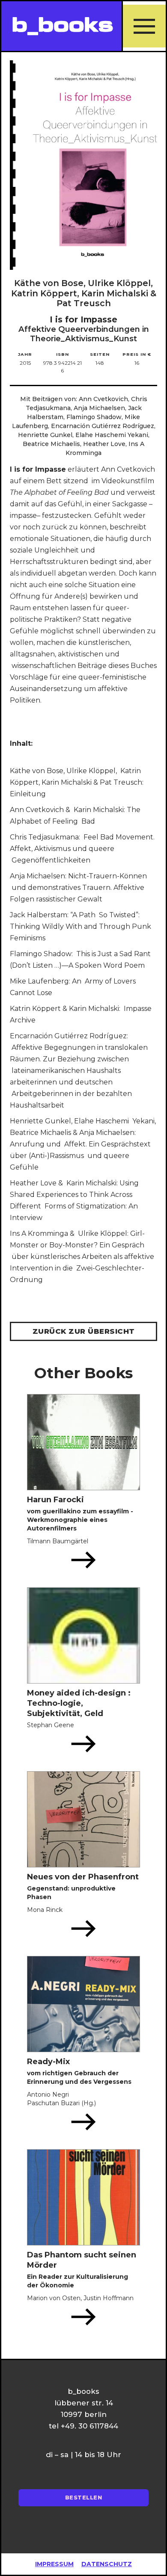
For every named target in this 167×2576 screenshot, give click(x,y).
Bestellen (84, 2498)
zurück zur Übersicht (84, 1331)
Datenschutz (107, 2564)
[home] (61, 26)
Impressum (54, 2564)
